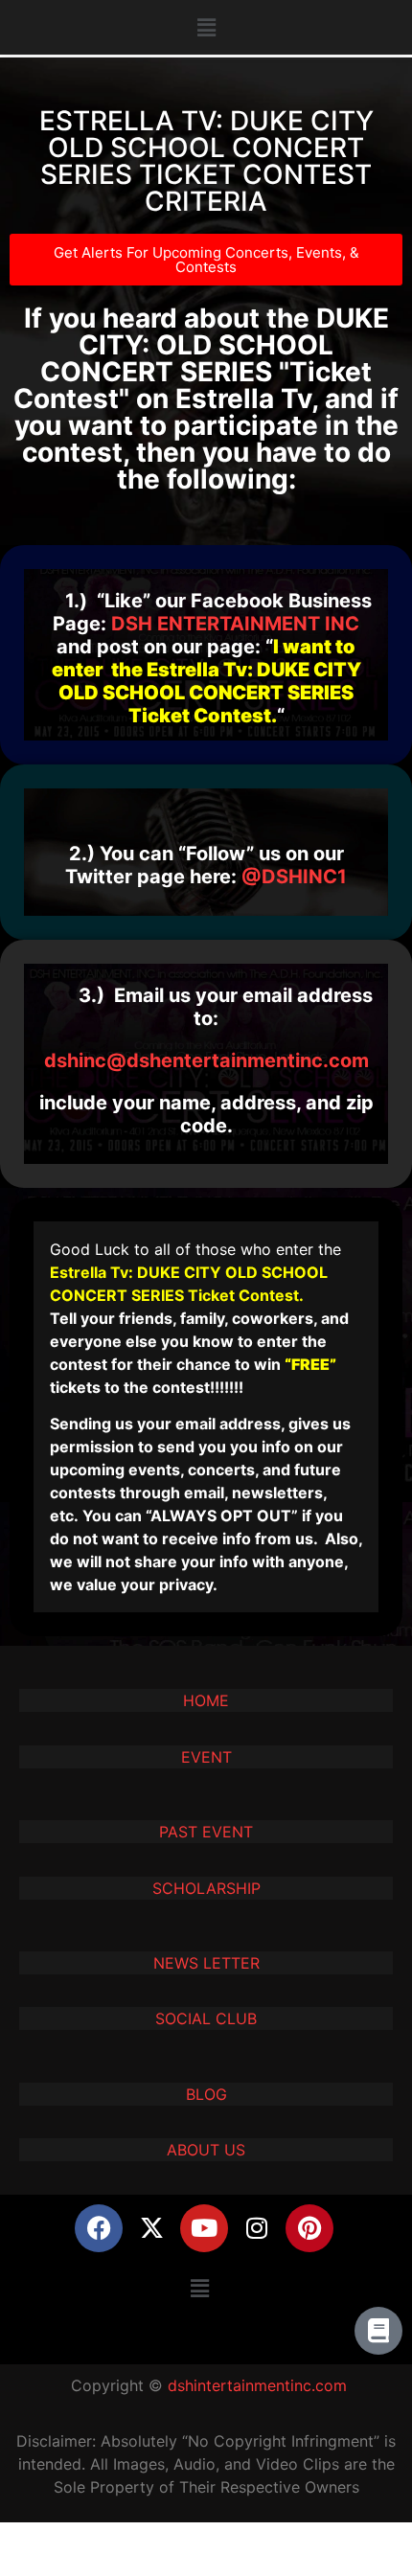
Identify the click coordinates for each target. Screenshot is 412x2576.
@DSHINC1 (294, 877)
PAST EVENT (206, 1832)
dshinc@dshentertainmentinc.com (206, 1060)
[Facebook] (99, 2228)
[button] (206, 27)
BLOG (206, 2094)
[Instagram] (257, 2228)
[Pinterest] (309, 2228)
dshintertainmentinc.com (257, 2385)
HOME (206, 1700)
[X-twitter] (151, 2228)
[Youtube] (204, 2228)
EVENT (206, 1757)
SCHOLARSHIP (206, 1888)
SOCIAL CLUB (206, 2018)
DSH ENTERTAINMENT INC (235, 624)
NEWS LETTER (206, 1963)
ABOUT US (206, 2150)
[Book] (378, 2331)
